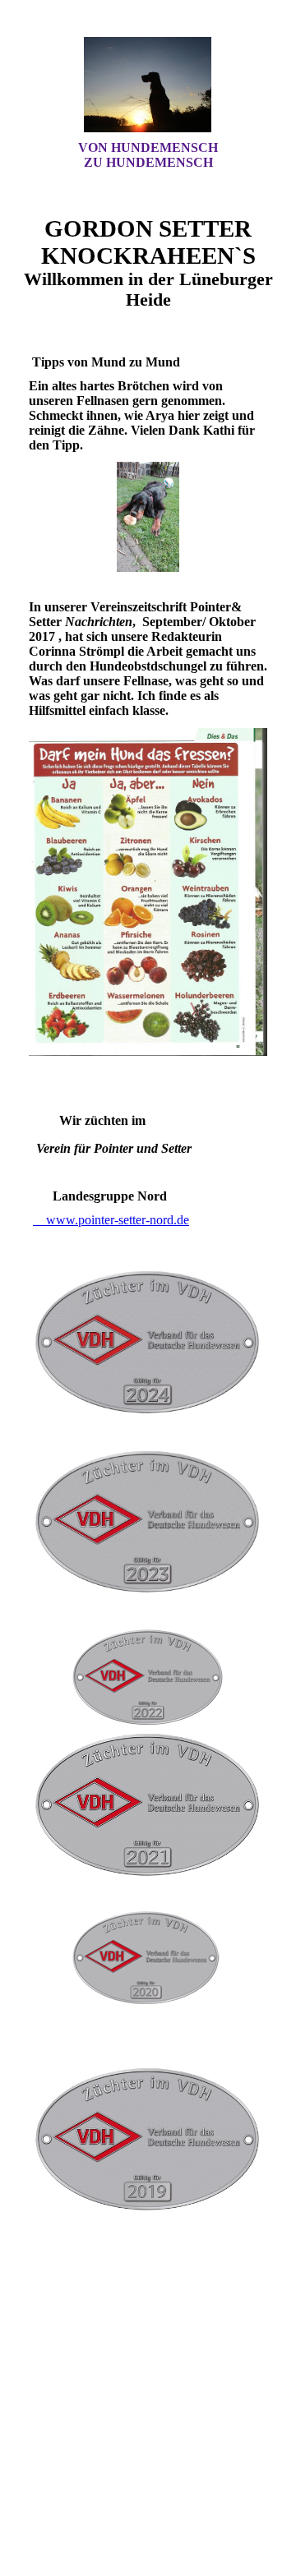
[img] (148, 85)
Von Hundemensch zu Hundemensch (148, 155)
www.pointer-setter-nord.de (111, 1220)
